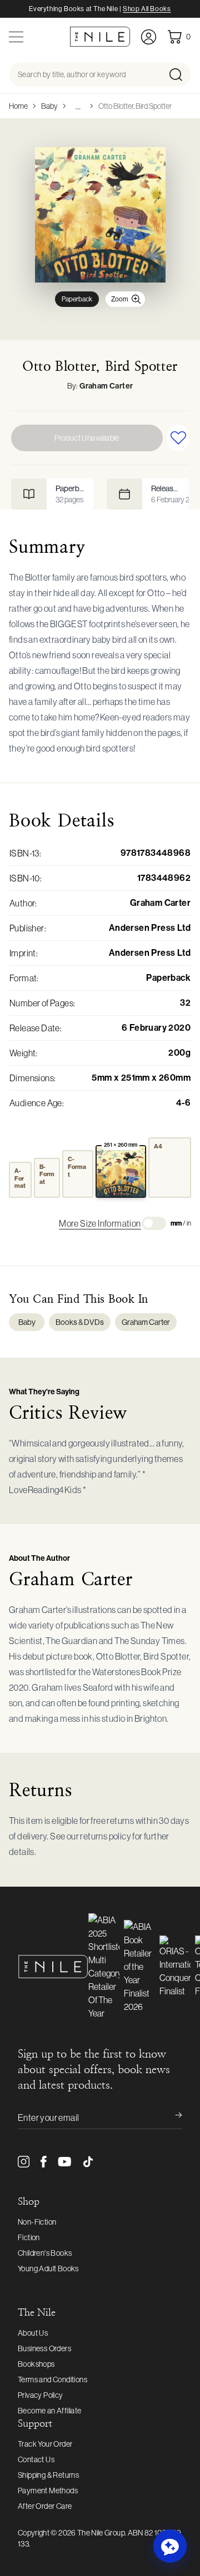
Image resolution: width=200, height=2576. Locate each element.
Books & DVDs (80, 1322)
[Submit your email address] (171, 2118)
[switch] (154, 1223)
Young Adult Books (48, 2269)
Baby (49, 106)
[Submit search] (179, 74)
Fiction (29, 2237)
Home (18, 106)
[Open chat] (170, 2546)
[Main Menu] (16, 37)
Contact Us (36, 2459)
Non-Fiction (37, 2222)
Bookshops (36, 2364)
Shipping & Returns (48, 2475)
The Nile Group (101, 2533)
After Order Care (45, 2506)
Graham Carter (106, 386)
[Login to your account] (149, 37)
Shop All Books (147, 9)
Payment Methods (48, 2491)
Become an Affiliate (50, 2411)
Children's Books (45, 2253)
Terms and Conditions (52, 2380)
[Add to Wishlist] (178, 438)
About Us (33, 2333)
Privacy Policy (41, 2395)
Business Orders (44, 2348)
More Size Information (100, 1223)
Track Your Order (45, 2444)
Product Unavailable (87, 438)
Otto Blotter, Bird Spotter (135, 106)
